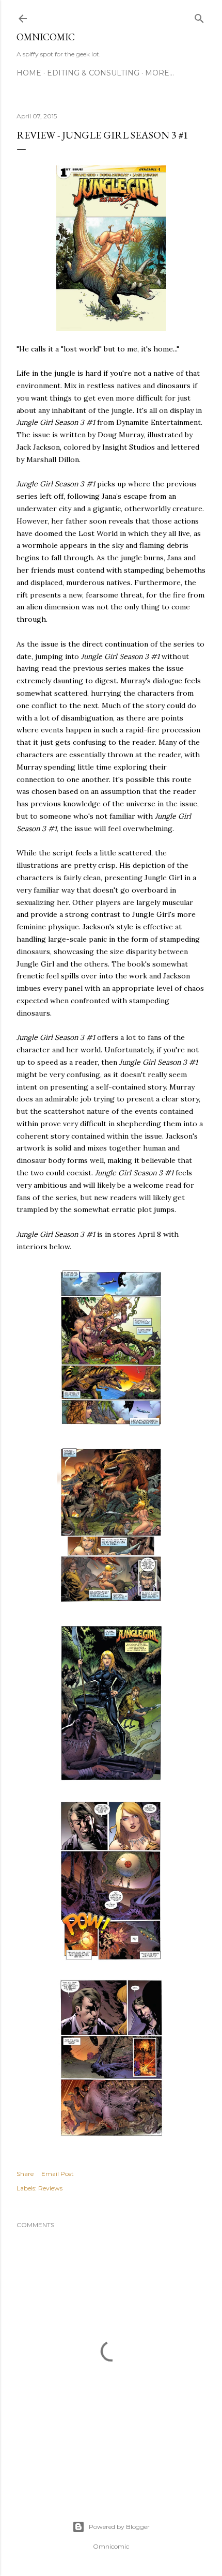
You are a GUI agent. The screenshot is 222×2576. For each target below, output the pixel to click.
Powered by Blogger (119, 2527)
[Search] (199, 16)
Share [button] (25, 2174)
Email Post (58, 2174)
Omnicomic (46, 37)
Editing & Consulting (93, 73)
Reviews (50, 2188)
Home (29, 73)
